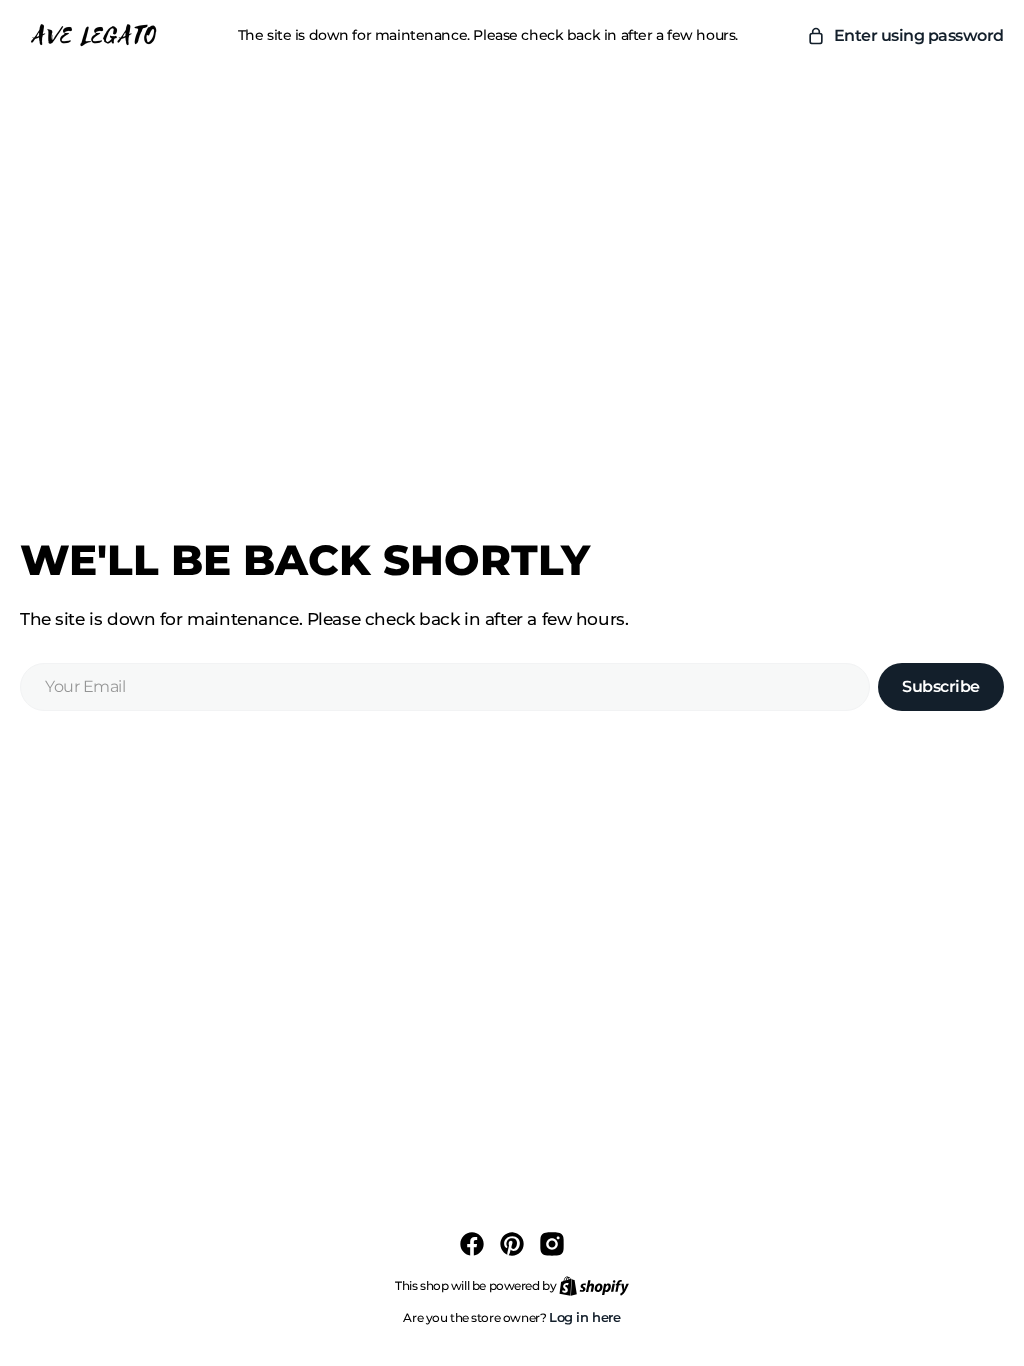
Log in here (585, 1317)
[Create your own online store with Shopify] (594, 1285)
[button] (905, 36)
